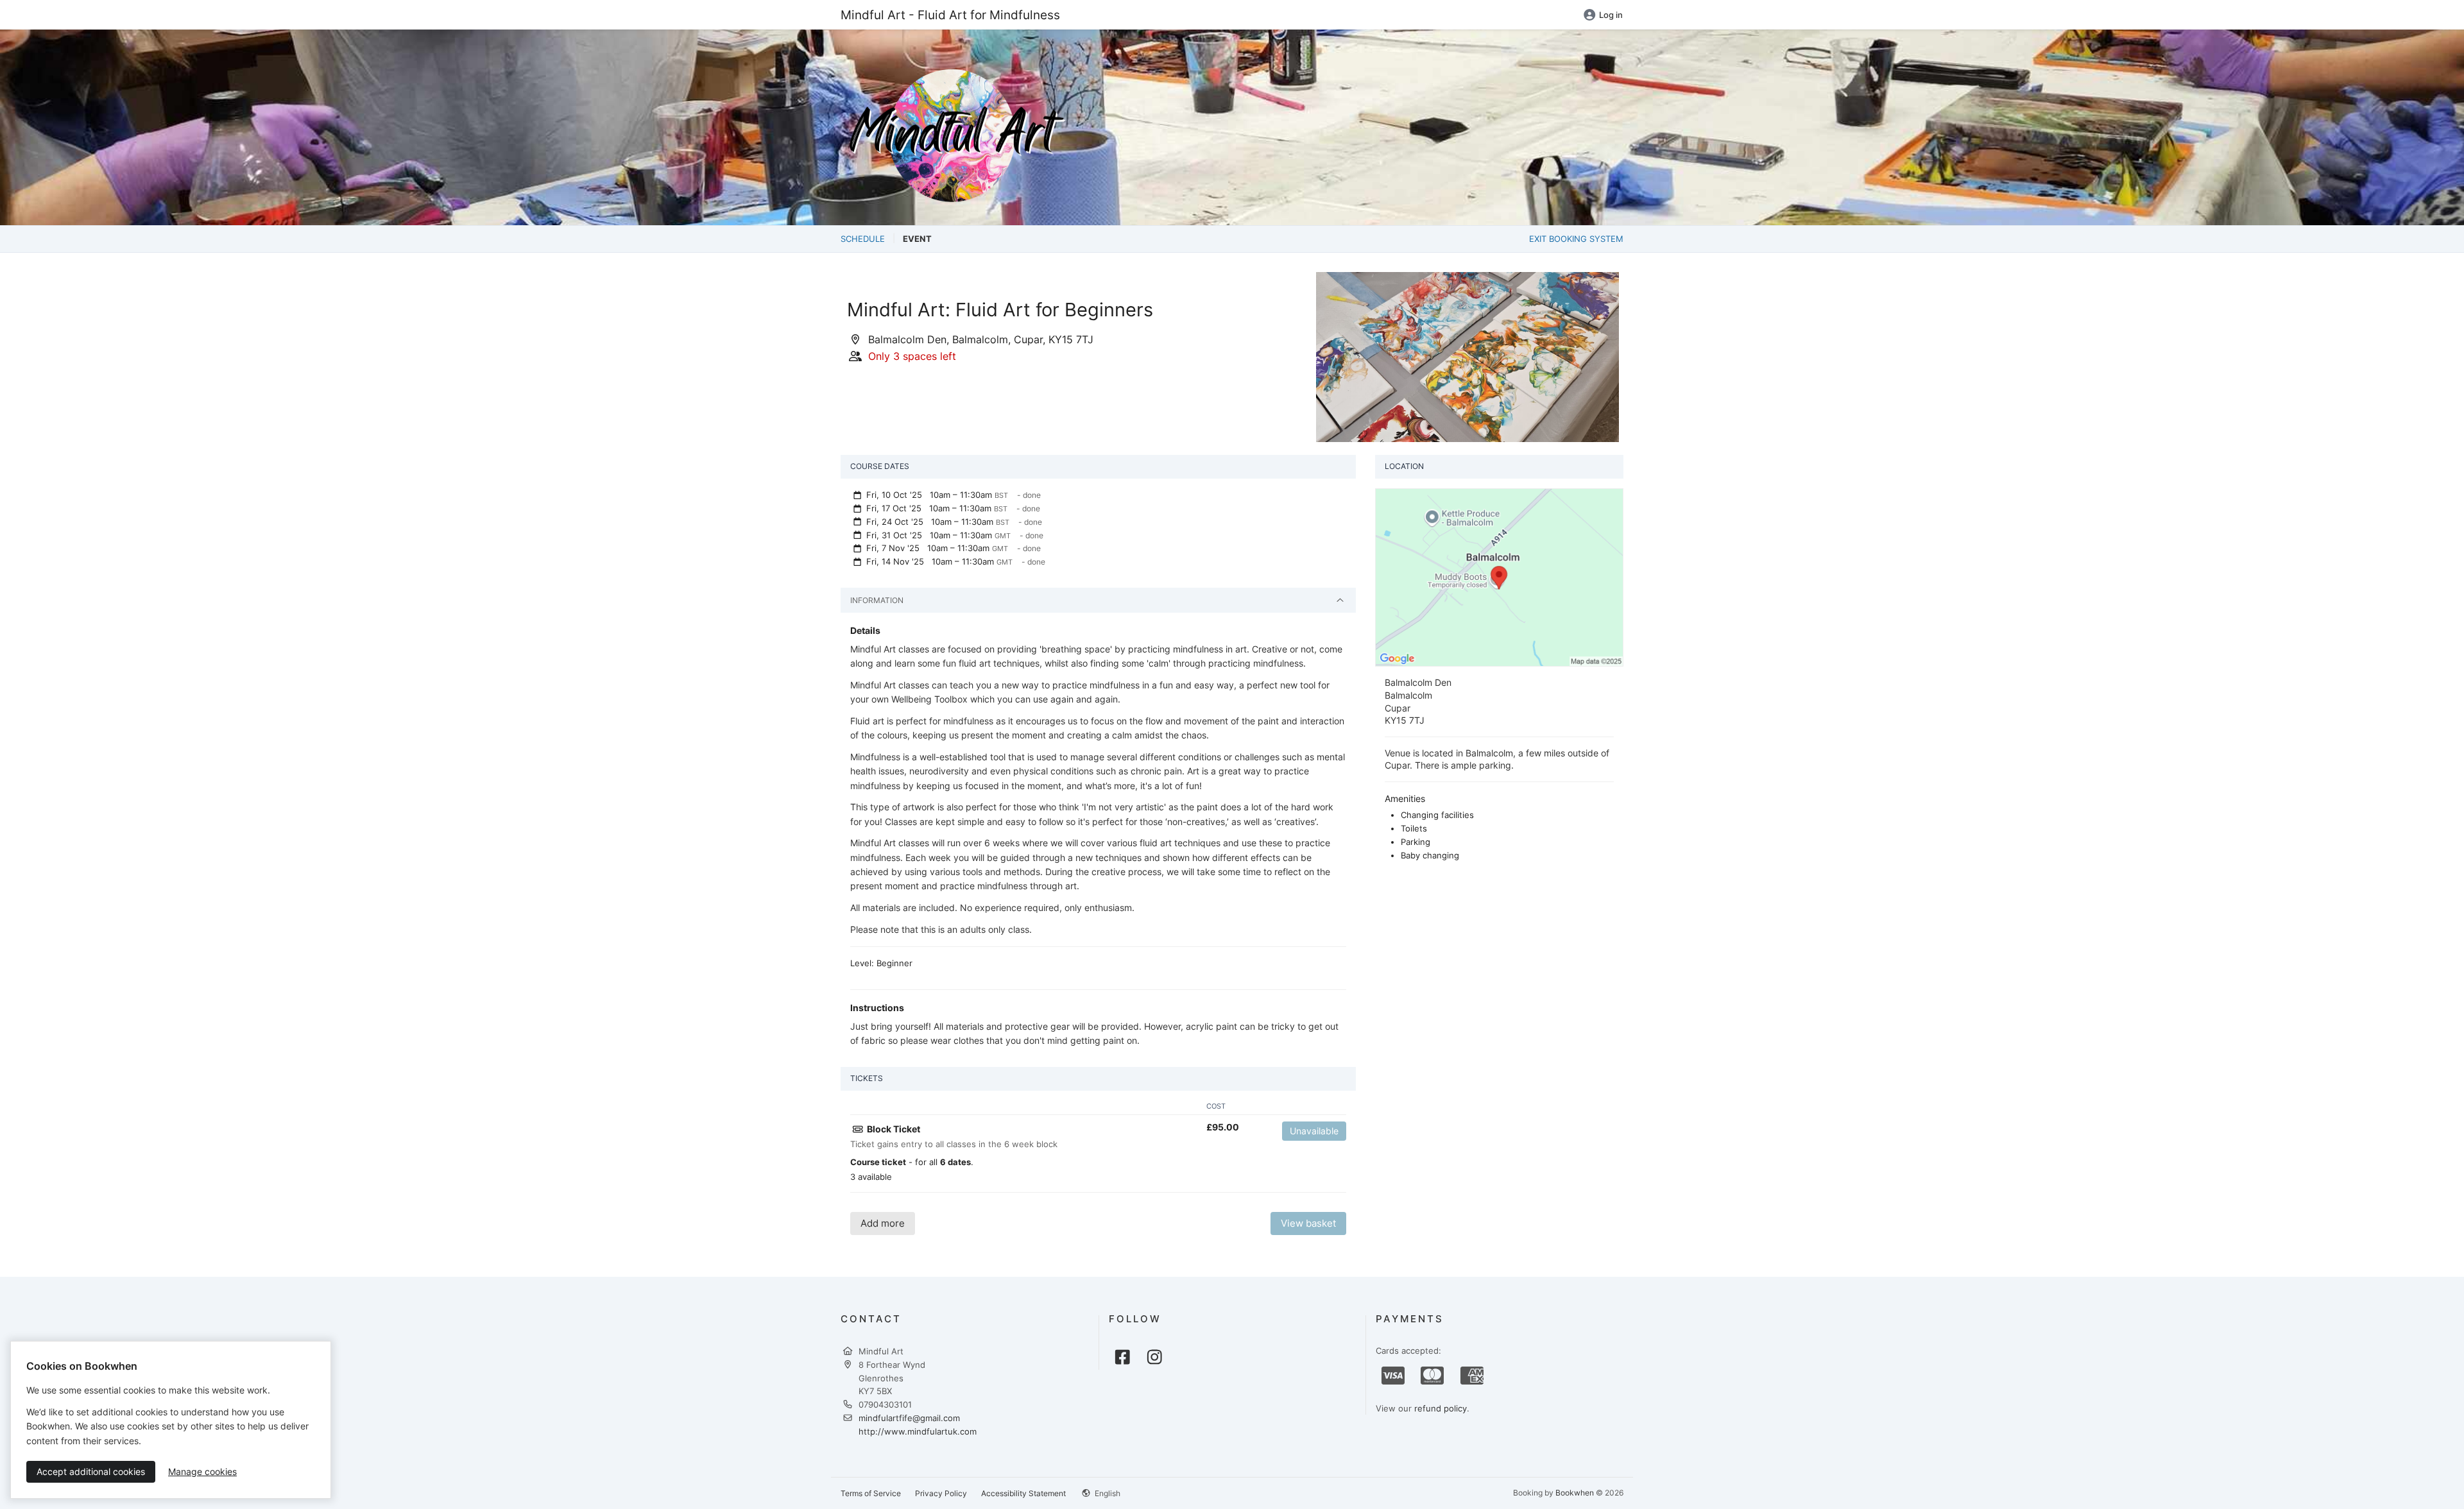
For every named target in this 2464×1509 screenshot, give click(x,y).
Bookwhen (1575, 1493)
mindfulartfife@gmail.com (909, 1418)
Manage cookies (202, 1471)
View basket (1308, 1223)
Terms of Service (871, 1493)
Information (877, 600)
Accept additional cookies (91, 1471)
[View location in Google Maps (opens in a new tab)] (1499, 577)
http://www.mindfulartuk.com (918, 1431)
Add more (883, 1223)
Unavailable (1314, 1131)
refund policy (1441, 1408)
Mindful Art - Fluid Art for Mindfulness (950, 15)
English (1107, 1493)
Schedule (863, 239)
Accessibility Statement (1023, 1493)
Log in (1611, 15)
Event (917, 239)
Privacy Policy (941, 1493)
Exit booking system (1576, 239)
